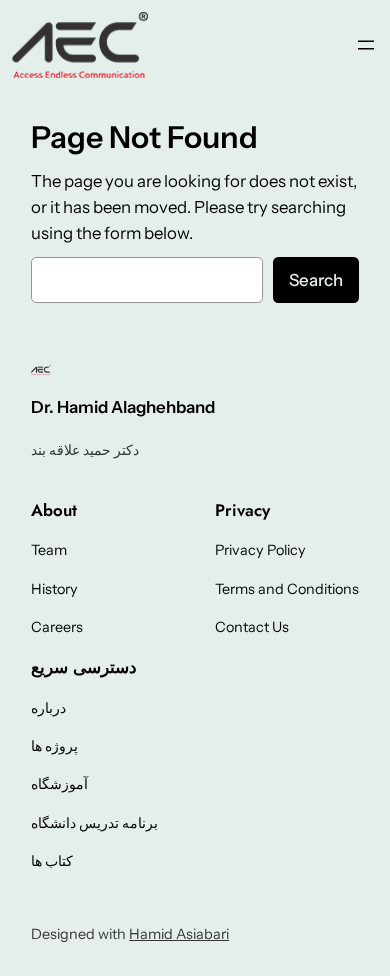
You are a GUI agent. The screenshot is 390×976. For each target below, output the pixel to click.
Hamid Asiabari (179, 934)
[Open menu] (366, 45)
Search (316, 280)
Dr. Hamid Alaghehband (123, 407)
